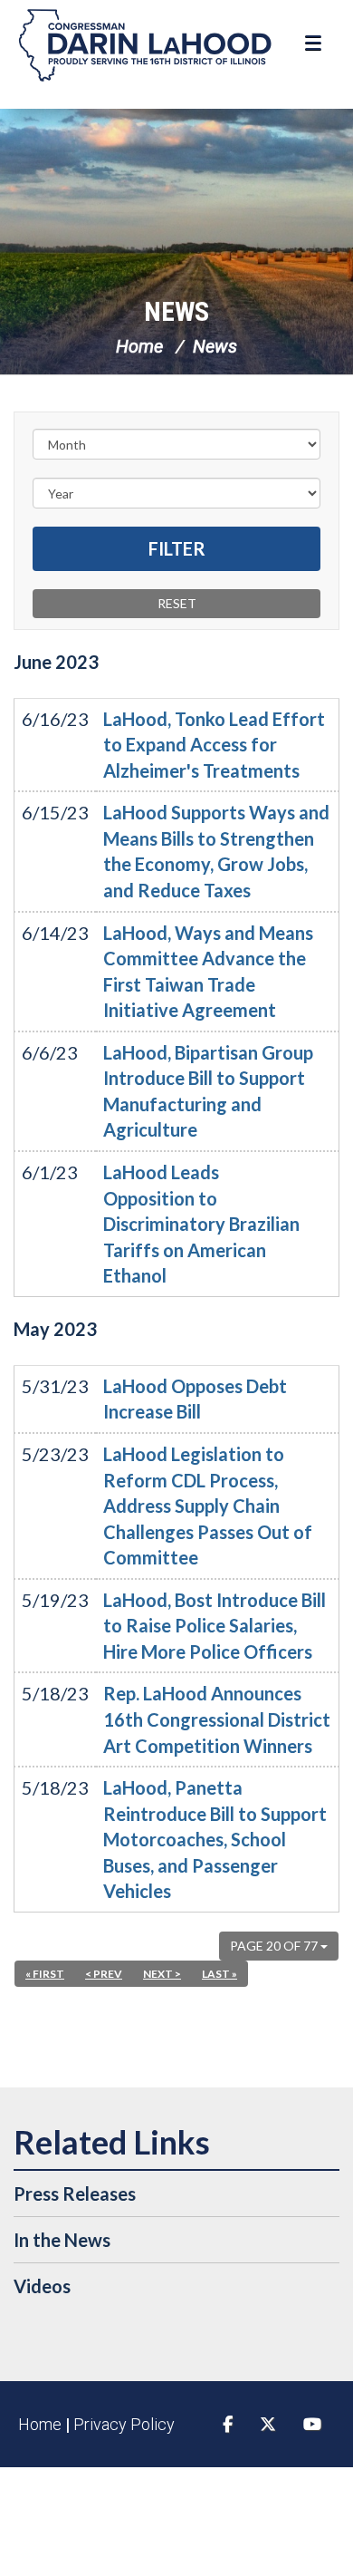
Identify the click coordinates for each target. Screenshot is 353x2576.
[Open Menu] (315, 44)
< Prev (104, 1974)
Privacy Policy (124, 2424)
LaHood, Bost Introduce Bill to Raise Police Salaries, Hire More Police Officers (215, 1626)
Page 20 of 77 (275, 1946)
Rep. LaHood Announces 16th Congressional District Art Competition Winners (217, 1719)
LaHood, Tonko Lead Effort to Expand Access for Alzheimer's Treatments (214, 745)
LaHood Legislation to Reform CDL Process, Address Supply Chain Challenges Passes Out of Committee (208, 1506)
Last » (219, 1974)
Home (139, 346)
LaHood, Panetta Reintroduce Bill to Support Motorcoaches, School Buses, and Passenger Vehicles (215, 1839)
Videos (42, 2286)
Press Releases (75, 2193)
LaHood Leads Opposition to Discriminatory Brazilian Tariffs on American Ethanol (201, 1224)
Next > (162, 1974)
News (176, 311)
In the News (62, 2240)
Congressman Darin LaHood (145, 45)
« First (45, 1974)
